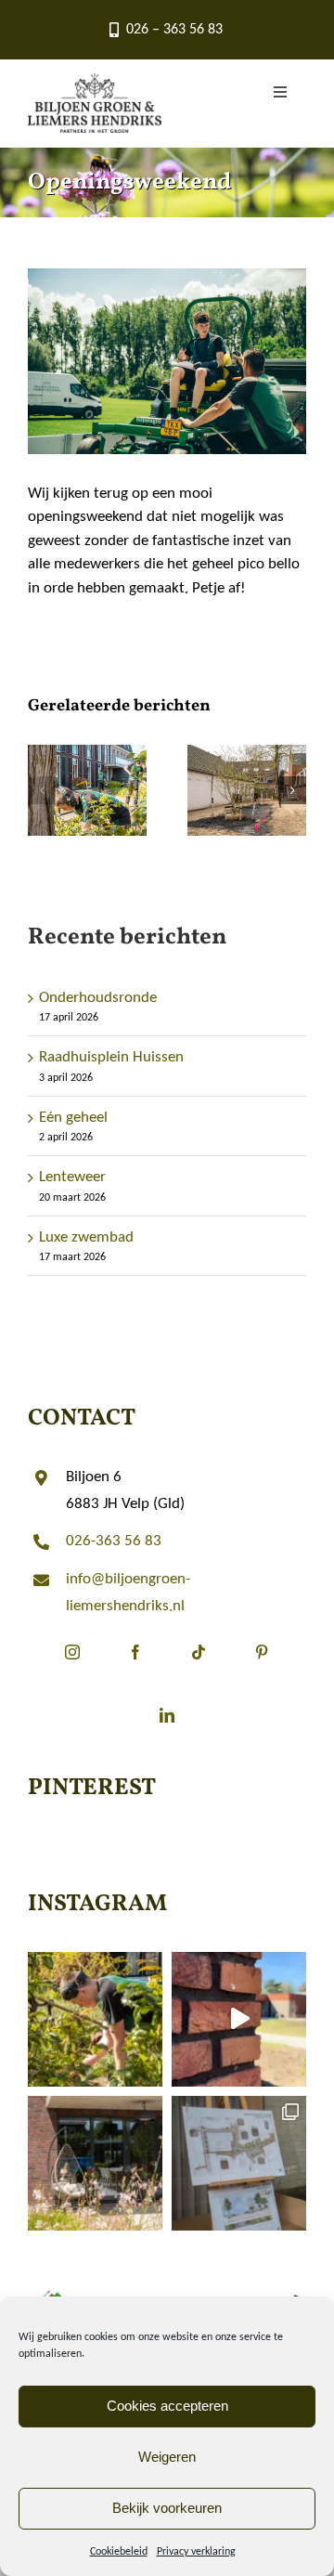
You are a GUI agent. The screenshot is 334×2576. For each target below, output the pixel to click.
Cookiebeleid (119, 2552)
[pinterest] (262, 1667)
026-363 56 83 (114, 1541)
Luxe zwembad (86, 1237)
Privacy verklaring (196, 2552)
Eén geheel (73, 1118)
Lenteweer (72, 1177)
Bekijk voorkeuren (167, 2508)
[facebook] (135, 1667)
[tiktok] (199, 1667)
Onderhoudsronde (98, 998)
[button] (42, 790)
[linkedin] (167, 1730)
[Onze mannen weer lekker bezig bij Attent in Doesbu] (95, 2019)
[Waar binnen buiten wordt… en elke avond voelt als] (95, 2163)
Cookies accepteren (167, 2406)
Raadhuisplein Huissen (111, 1057)
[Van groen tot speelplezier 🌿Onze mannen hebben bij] (239, 2019)
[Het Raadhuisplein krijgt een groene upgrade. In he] (239, 2163)
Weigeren (167, 2457)
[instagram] (72, 1667)
